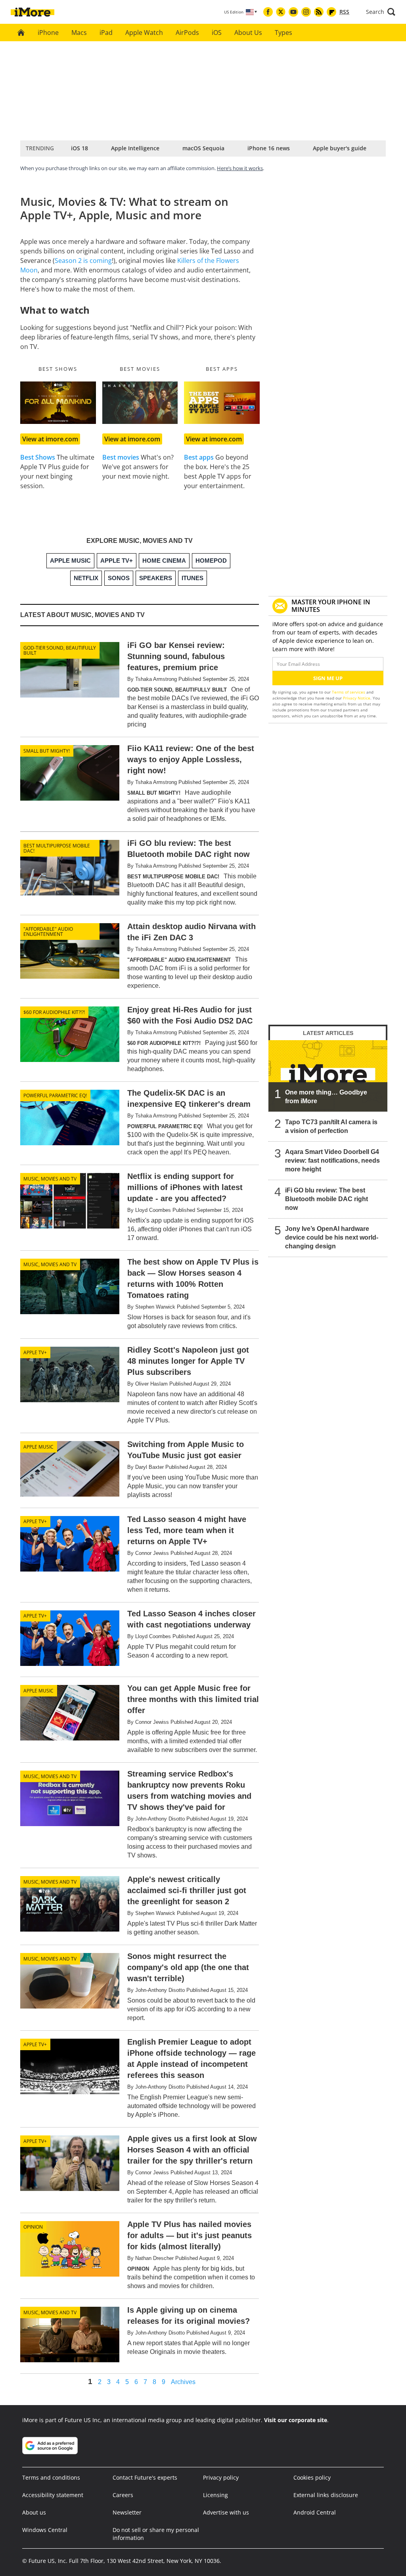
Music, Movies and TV (50, 1179)
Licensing (215, 2495)
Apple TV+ (35, 1352)
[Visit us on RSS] (319, 12)
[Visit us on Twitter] (281, 12)
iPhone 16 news (269, 148)
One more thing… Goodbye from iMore (326, 1097)
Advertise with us (226, 2512)
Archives (183, 2382)
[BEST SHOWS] (58, 403)
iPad (106, 33)
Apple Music (38, 1447)
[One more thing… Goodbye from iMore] (328, 1076)
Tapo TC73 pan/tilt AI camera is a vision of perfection (331, 1126)
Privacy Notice (357, 698)
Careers (123, 2495)
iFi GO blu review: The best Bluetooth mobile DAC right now (327, 1199)
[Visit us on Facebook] (268, 12)
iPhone (48, 33)
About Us (248, 33)
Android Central (315, 2512)
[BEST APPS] (222, 403)
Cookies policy (312, 2477)
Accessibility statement (53, 2495)
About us (34, 2512)
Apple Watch (144, 33)
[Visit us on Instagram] (306, 12)
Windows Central (45, 2530)
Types (283, 33)
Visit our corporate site (296, 2420)
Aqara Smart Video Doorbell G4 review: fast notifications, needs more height (332, 1161)
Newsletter (127, 2512)
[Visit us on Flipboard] (331, 12)
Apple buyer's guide (340, 148)
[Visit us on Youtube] (293, 12)
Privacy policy (221, 2477)
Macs (79, 33)
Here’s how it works (240, 168)
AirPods (187, 33)
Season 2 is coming (83, 261)
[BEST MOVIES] (140, 403)
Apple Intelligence (135, 148)
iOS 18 (79, 148)
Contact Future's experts (145, 2477)
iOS (217, 33)
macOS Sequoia (203, 148)
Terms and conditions (51, 2477)
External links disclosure (326, 2495)
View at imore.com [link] (50, 439)
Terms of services (349, 692)
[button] (381, 12)
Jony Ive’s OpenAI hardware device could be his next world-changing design (332, 1237)
